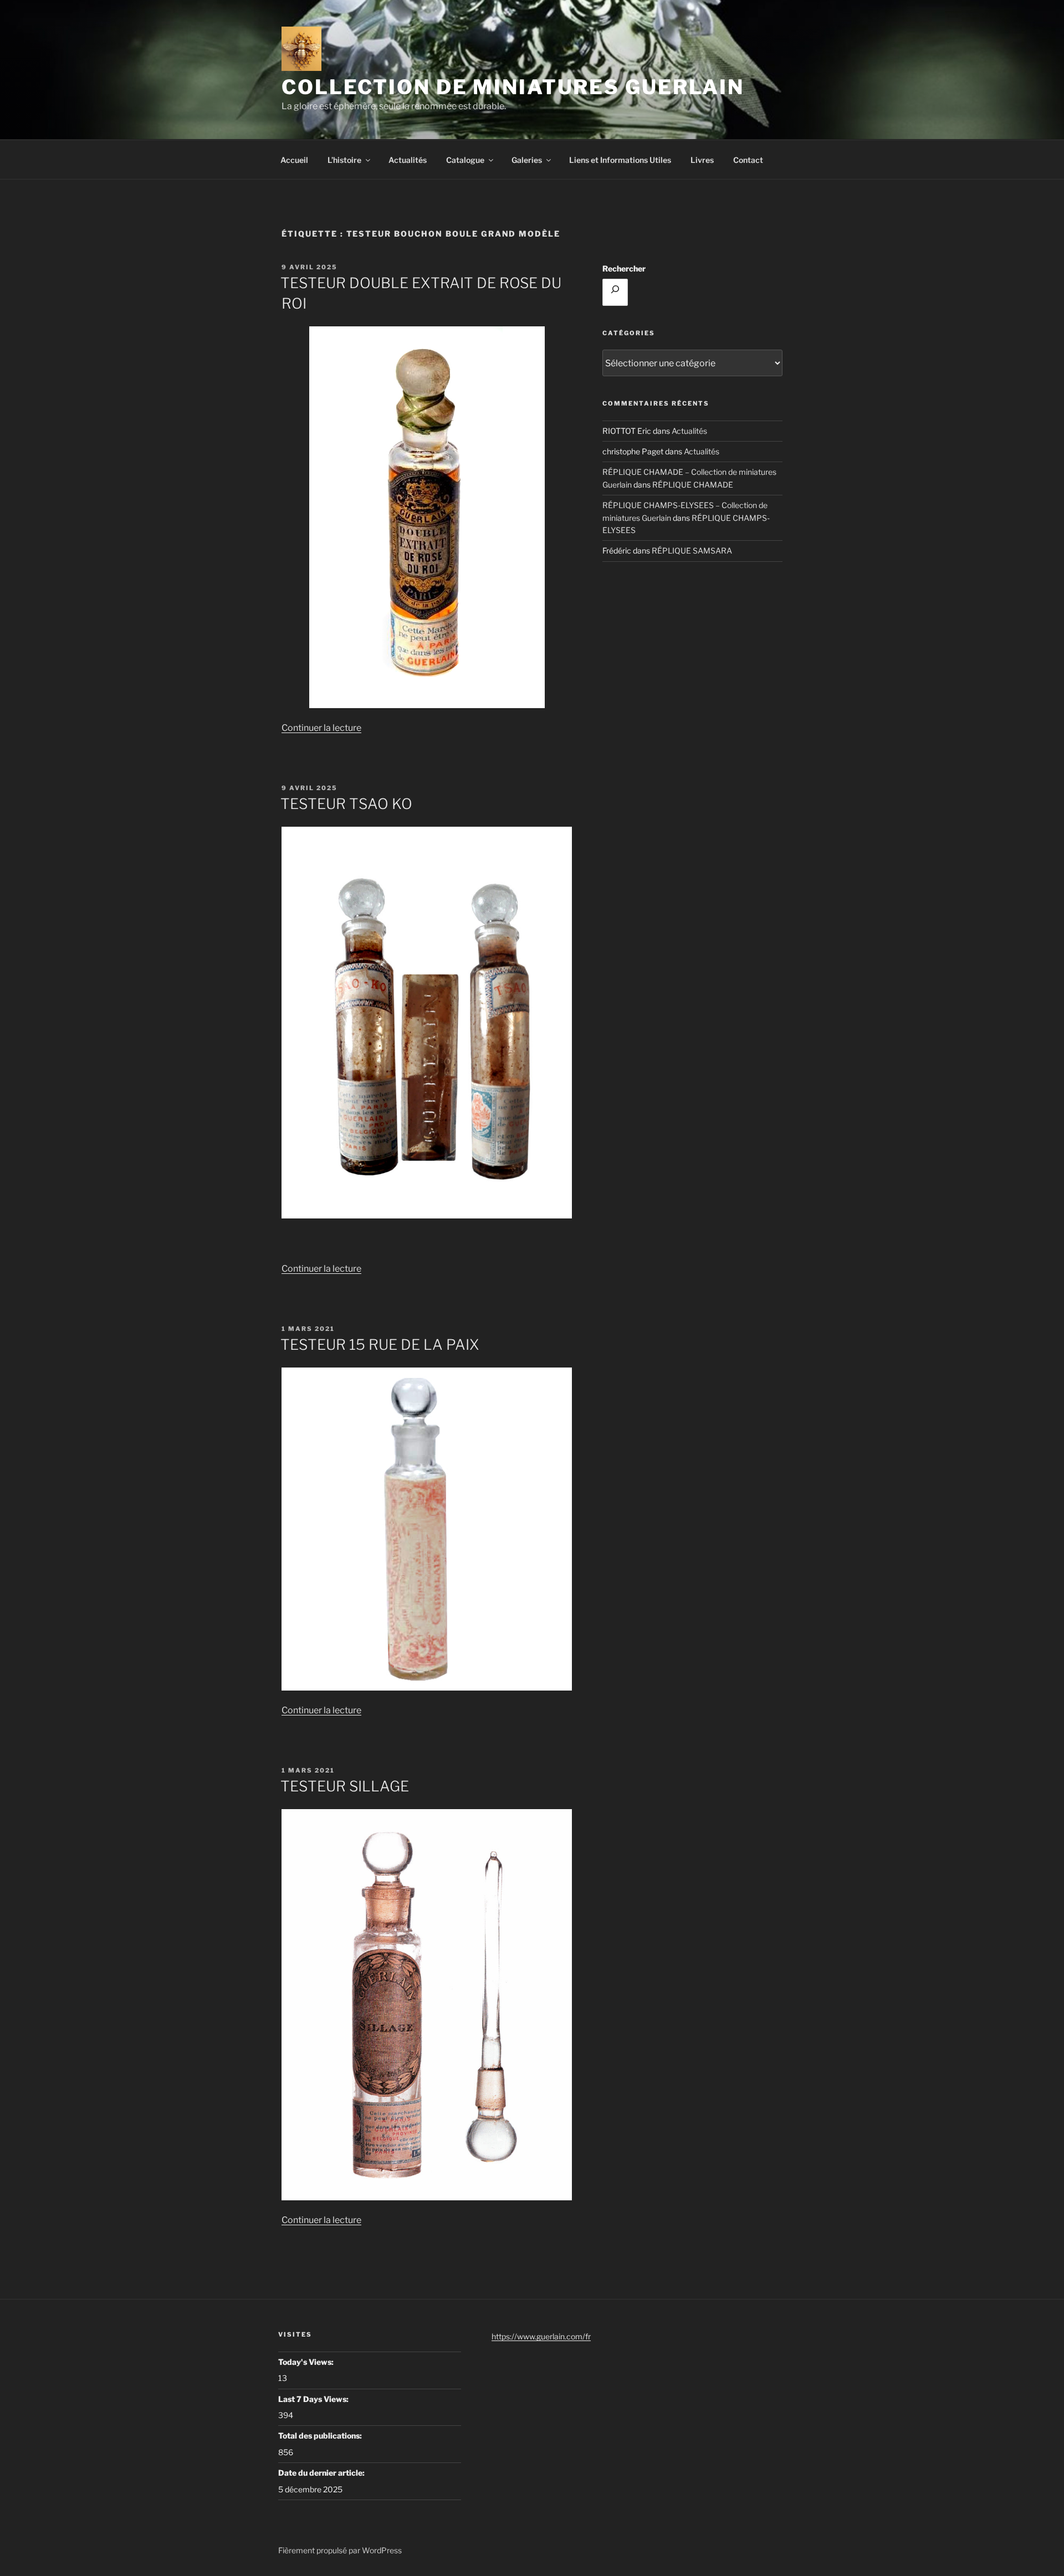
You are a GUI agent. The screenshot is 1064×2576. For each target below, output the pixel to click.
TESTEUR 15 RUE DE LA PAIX (380, 1345)
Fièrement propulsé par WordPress (340, 2550)
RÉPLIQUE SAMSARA (692, 550)
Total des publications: (321, 2436)
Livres (702, 160)
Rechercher (624, 268)
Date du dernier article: (322, 2473)
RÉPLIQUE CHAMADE (693, 485)
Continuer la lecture (321, 728)
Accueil (294, 160)
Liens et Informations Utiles (620, 160)
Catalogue (465, 160)
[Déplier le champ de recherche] (615, 292)
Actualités (408, 160)
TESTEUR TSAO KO (346, 804)
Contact (748, 160)
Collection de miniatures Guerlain (513, 87)
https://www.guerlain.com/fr (541, 2336)
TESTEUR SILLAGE (345, 1786)
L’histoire (344, 160)
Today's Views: (307, 2362)
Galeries (527, 160)
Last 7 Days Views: (314, 2399)
